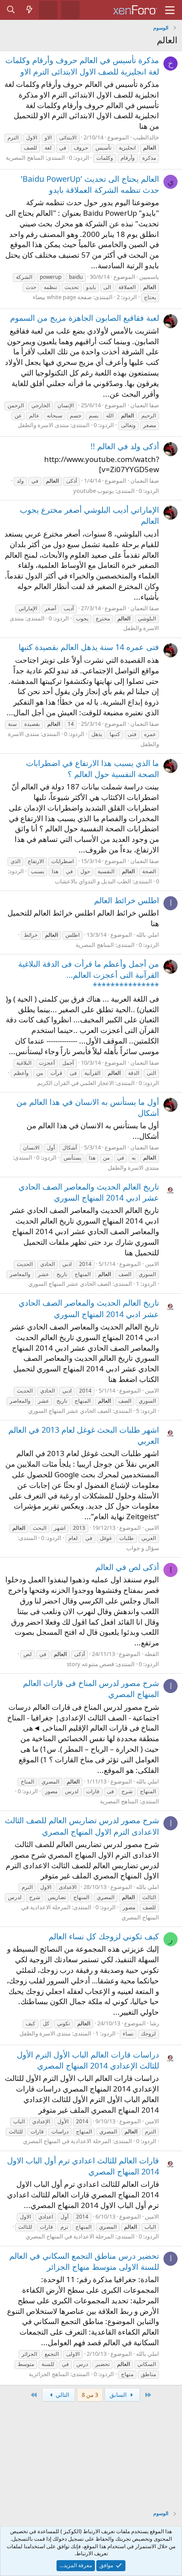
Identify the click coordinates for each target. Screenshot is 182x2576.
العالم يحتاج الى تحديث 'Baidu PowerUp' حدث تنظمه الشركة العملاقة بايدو (90, 184)
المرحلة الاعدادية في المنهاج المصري (67, 2141)
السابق (119, 2395)
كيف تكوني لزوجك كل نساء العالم (104, 1936)
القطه (152, 1654)
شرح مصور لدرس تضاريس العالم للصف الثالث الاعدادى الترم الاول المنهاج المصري (82, 1826)
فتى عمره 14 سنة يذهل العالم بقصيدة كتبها (89, 647)
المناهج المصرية (25, 158)
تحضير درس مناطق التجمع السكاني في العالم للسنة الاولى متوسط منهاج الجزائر (84, 2261)
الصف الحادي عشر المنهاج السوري (70, 1284)
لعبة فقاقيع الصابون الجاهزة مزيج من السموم (85, 318)
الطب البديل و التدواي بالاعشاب (93, 881)
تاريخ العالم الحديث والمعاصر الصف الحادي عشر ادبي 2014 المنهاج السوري (89, 1192)
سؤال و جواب (143, 1548)
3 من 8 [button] (90, 2395)
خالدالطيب (146, 137)
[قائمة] (170, 10)
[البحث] (11, 10)
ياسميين (149, 277)
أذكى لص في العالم (127, 1567)
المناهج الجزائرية (49, 2374)
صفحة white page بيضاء (62, 297)
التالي (62, 2395)
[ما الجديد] (30, 10)
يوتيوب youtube (94, 491)
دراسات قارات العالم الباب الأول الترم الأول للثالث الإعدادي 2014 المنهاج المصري (88, 2060)
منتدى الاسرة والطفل (43, 425)
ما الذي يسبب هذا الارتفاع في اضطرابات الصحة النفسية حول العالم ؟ (93, 768)
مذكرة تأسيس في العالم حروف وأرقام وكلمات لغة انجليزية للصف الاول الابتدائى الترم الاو (82, 66)
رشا (154, 2023)
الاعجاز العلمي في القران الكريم (76, 1083)
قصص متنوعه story (90, 1664)
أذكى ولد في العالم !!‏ (125, 446)
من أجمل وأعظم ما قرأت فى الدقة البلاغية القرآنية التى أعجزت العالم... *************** (89, 975)
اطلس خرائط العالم (127, 900)
